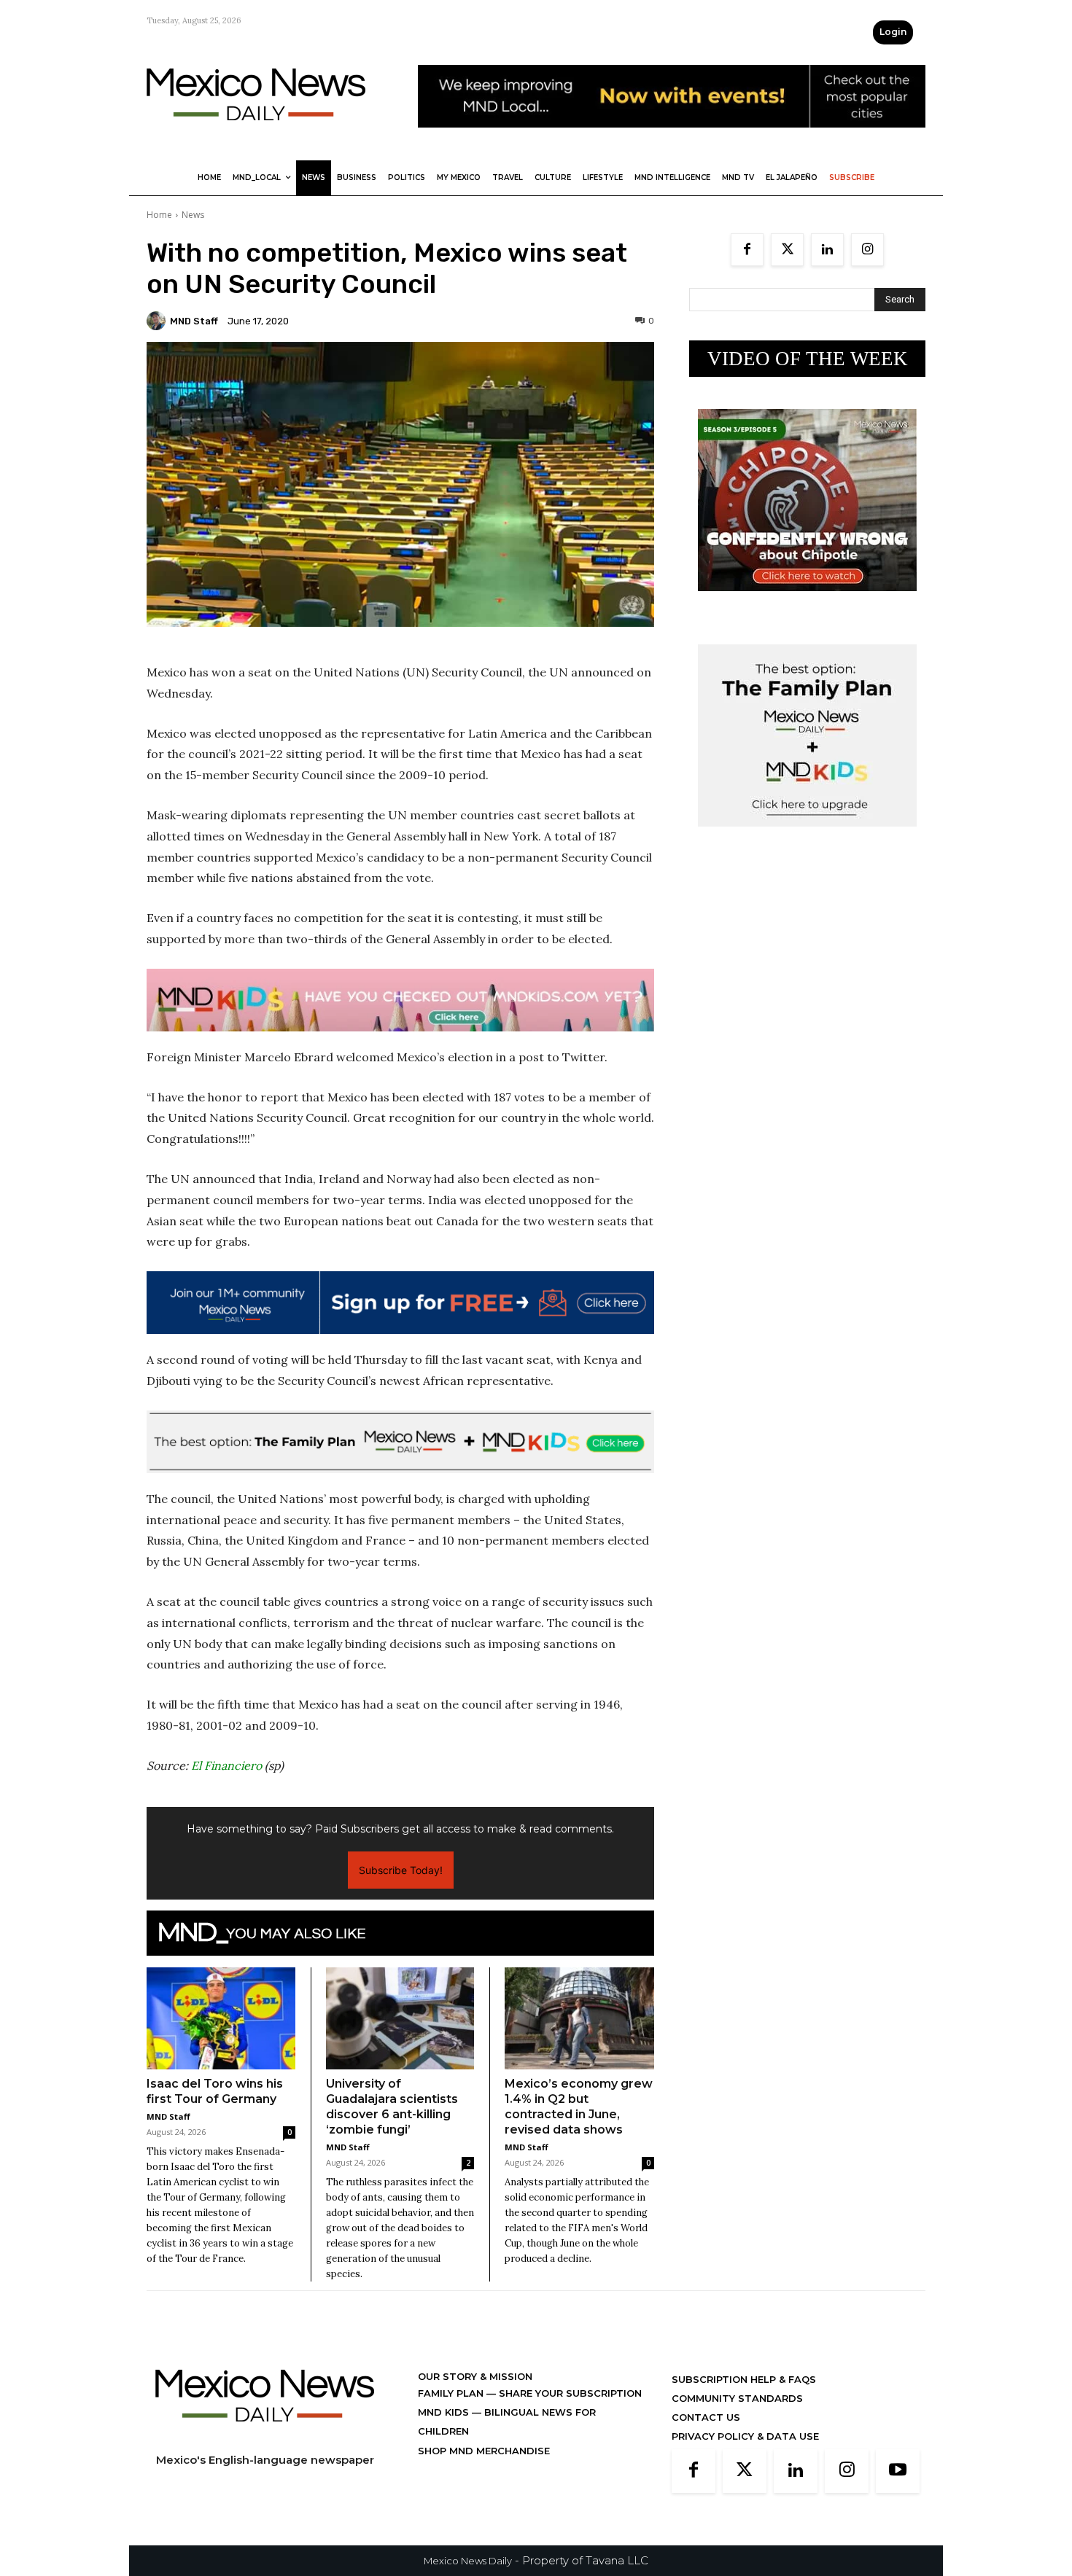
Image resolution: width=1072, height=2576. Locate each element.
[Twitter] (787, 250)
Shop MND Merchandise (484, 2451)
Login (893, 32)
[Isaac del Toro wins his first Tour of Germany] (221, 2018)
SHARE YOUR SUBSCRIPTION (569, 2393)
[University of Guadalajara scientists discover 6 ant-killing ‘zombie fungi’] (400, 2018)
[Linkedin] (827, 250)
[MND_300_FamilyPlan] (807, 838)
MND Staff (194, 321)
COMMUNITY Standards (737, 2398)
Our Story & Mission (475, 2376)
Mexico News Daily (468, 2561)
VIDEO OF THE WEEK (808, 359)
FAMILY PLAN (452, 2393)
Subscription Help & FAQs (744, 2379)
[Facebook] (747, 250)
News (193, 215)
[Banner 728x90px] (400, 1000)
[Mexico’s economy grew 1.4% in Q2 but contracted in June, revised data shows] (579, 2019)
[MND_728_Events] (672, 139)
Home (159, 215)
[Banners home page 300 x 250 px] (807, 602)
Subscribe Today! (401, 1870)
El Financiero (226, 1765)
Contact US (706, 2417)
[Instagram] (867, 250)
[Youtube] (898, 2471)
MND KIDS (445, 2412)
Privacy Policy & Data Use (745, 2436)
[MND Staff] (158, 321)
